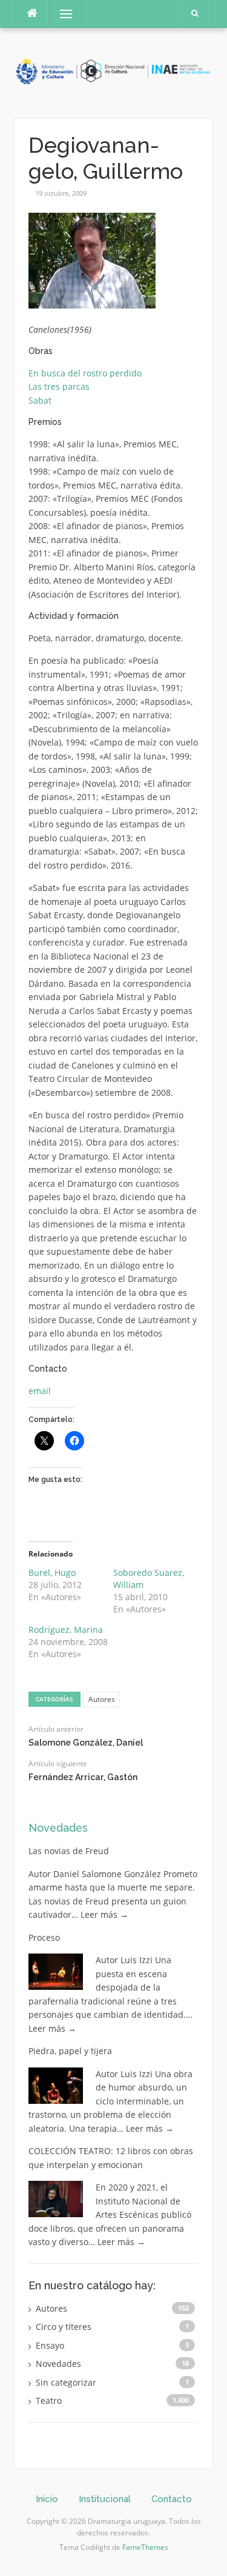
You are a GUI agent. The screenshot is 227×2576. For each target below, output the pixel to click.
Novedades (58, 1828)
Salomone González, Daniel (86, 1743)
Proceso (44, 1937)
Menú (61, 14)
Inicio (47, 2499)
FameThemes (145, 2547)
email (40, 1391)
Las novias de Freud (69, 1851)
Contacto (172, 2499)
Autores (102, 1699)
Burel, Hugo (52, 1573)
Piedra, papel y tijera (70, 2051)
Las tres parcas (59, 386)
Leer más (104, 1914)
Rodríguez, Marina (66, 1630)
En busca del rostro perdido (85, 373)
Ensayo (50, 2345)
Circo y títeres (64, 2327)
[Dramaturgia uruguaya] (113, 72)
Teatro (49, 2401)
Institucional (105, 2499)
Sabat (40, 400)
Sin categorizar (66, 2382)
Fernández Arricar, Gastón (83, 1777)
